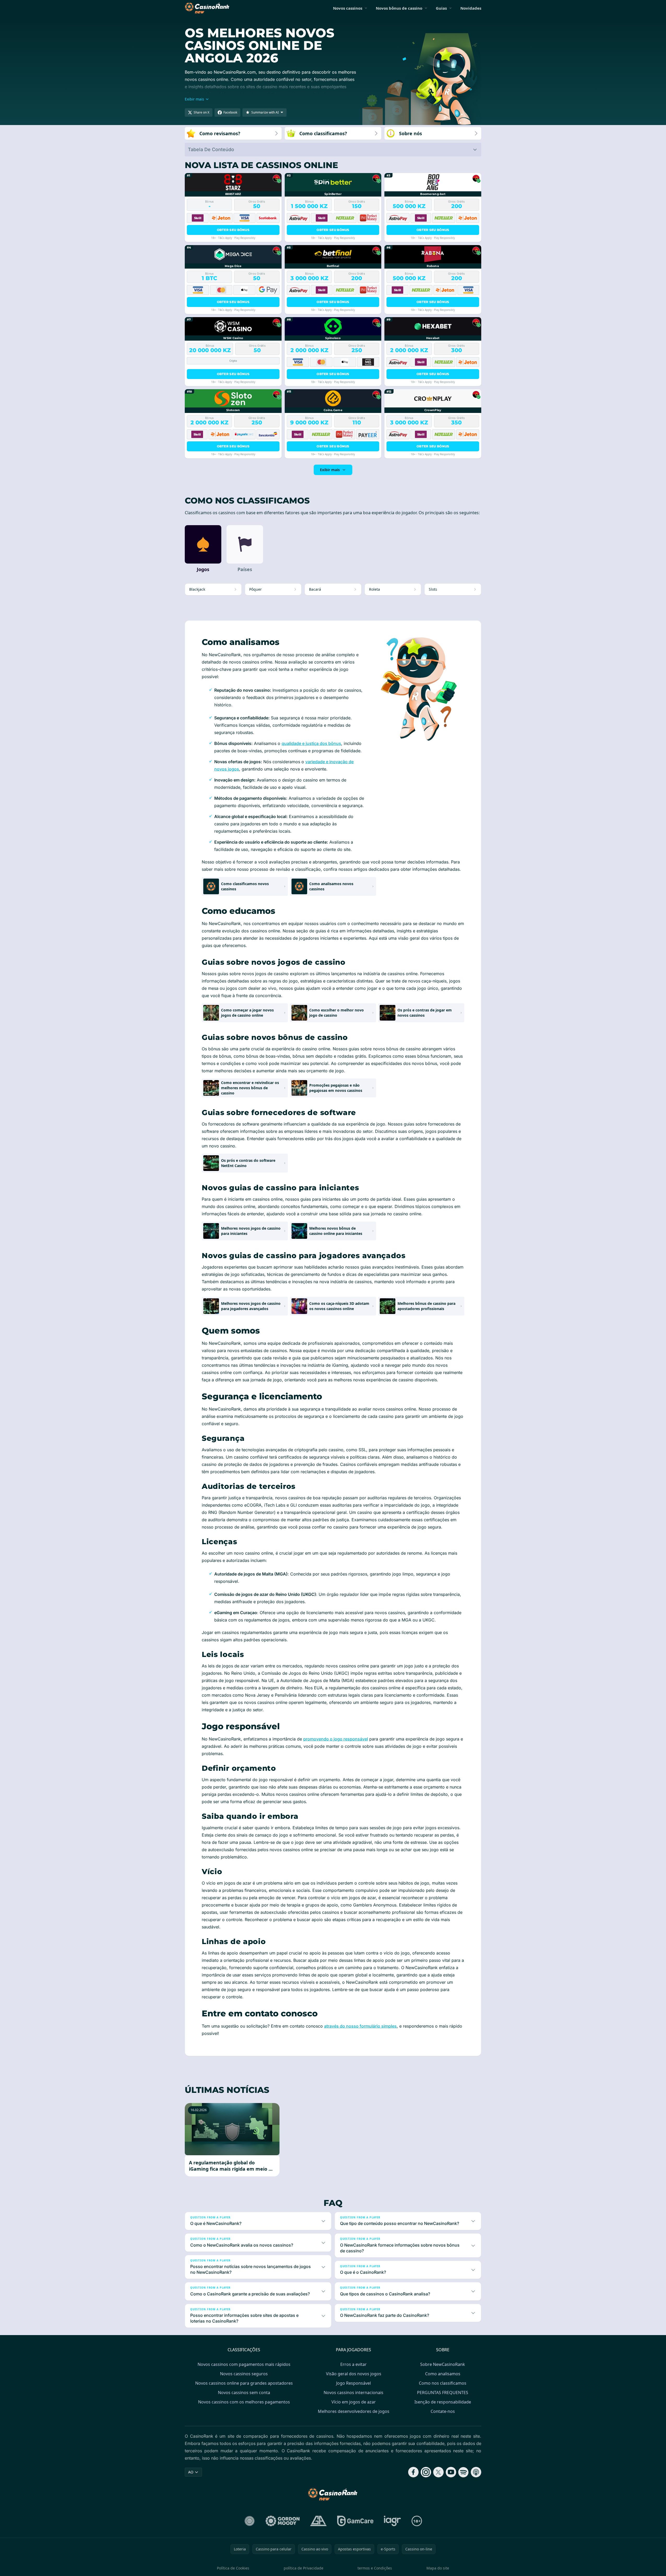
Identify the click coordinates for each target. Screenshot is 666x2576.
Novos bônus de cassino (399, 8)
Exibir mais (330, 470)
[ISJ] (250, 2521)
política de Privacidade (304, 2568)
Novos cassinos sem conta (244, 2393)
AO (191, 2472)
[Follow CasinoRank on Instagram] (426, 2472)
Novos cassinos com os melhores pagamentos (244, 2402)
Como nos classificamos (443, 2383)
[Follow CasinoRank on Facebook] (413, 2472)
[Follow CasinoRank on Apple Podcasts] (476, 2472)
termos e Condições (375, 2568)
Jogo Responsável (353, 2383)
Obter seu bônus (233, 230)
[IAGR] (393, 2521)
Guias (441, 8)
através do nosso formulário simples (360, 2026)
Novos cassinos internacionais (353, 2393)
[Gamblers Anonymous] (318, 2521)
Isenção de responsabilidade (443, 2402)
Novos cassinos (348, 8)
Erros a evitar (353, 2364)
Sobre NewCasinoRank (443, 2364)
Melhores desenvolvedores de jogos (354, 2411)
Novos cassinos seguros (244, 2374)
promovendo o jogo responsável (336, 1739)
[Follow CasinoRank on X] (438, 2472)
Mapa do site (438, 2568)
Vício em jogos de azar (354, 2402)
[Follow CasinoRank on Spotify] (463, 2472)
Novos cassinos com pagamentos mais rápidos (244, 2364)
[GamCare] (355, 2521)
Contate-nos (443, 2411)
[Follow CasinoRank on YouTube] (451, 2472)
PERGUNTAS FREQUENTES (443, 2393)
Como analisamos (443, 2374)
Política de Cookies (233, 2568)
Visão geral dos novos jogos (354, 2374)
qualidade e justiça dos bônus (311, 743)
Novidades (471, 8)
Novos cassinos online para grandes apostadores (244, 2383)
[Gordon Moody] (283, 2521)
